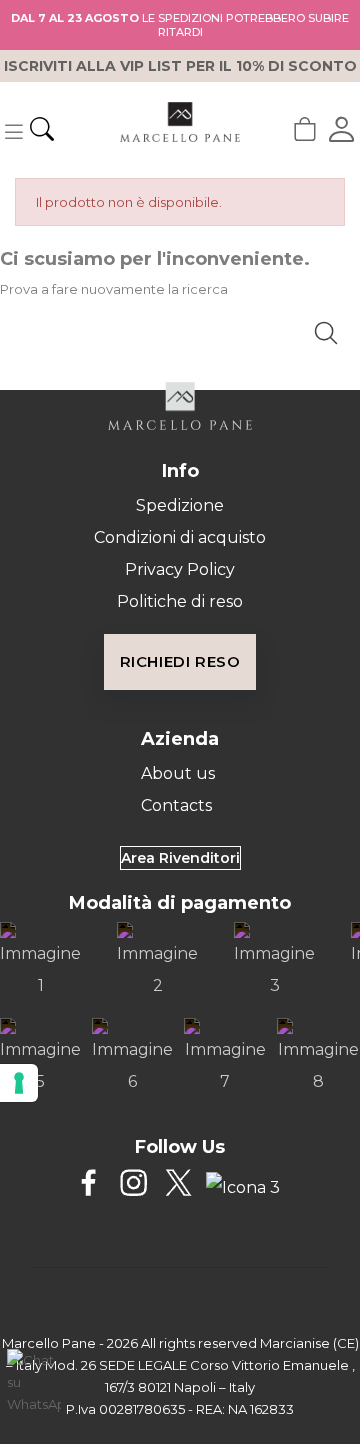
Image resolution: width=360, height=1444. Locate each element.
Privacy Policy (180, 569)
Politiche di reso (180, 601)
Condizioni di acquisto (180, 537)
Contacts (176, 805)
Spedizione (180, 505)
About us (178, 773)
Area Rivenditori (180, 858)
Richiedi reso (180, 661)
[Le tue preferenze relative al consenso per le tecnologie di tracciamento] (19, 1083)
